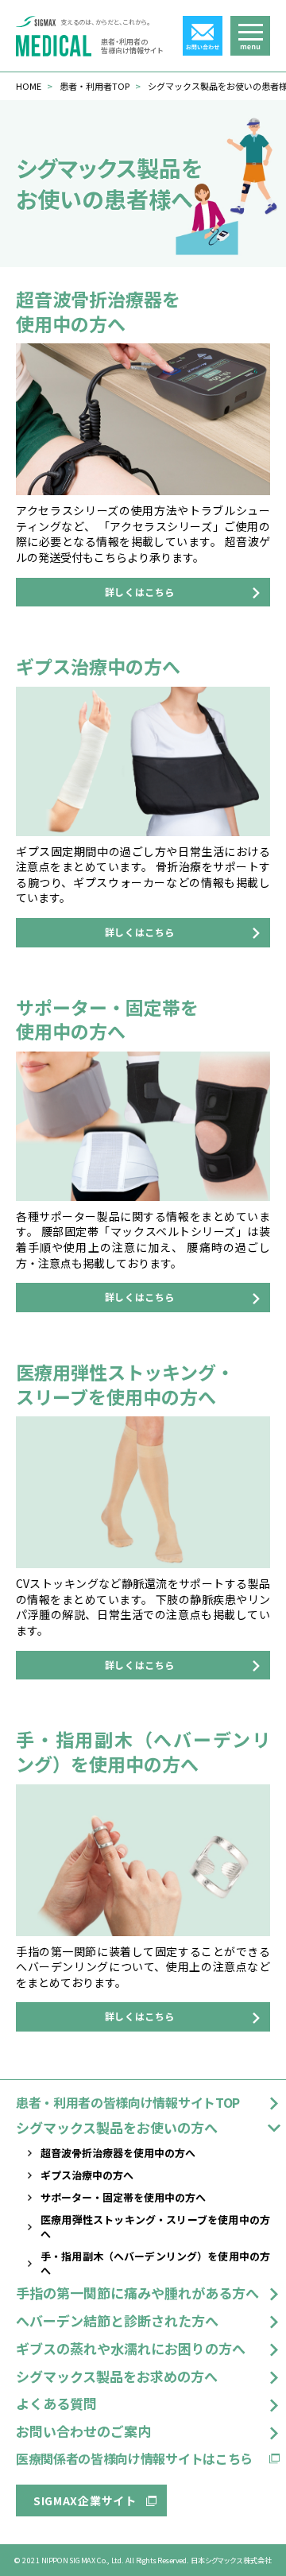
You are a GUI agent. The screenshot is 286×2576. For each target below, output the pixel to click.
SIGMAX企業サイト (85, 2500)
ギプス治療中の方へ (87, 2175)
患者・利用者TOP (95, 86)
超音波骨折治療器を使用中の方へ (118, 2153)
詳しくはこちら (140, 592)
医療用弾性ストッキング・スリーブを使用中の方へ (155, 2227)
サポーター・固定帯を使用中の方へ (123, 2197)
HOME (29, 86)
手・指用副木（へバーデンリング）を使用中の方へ (155, 2263)
